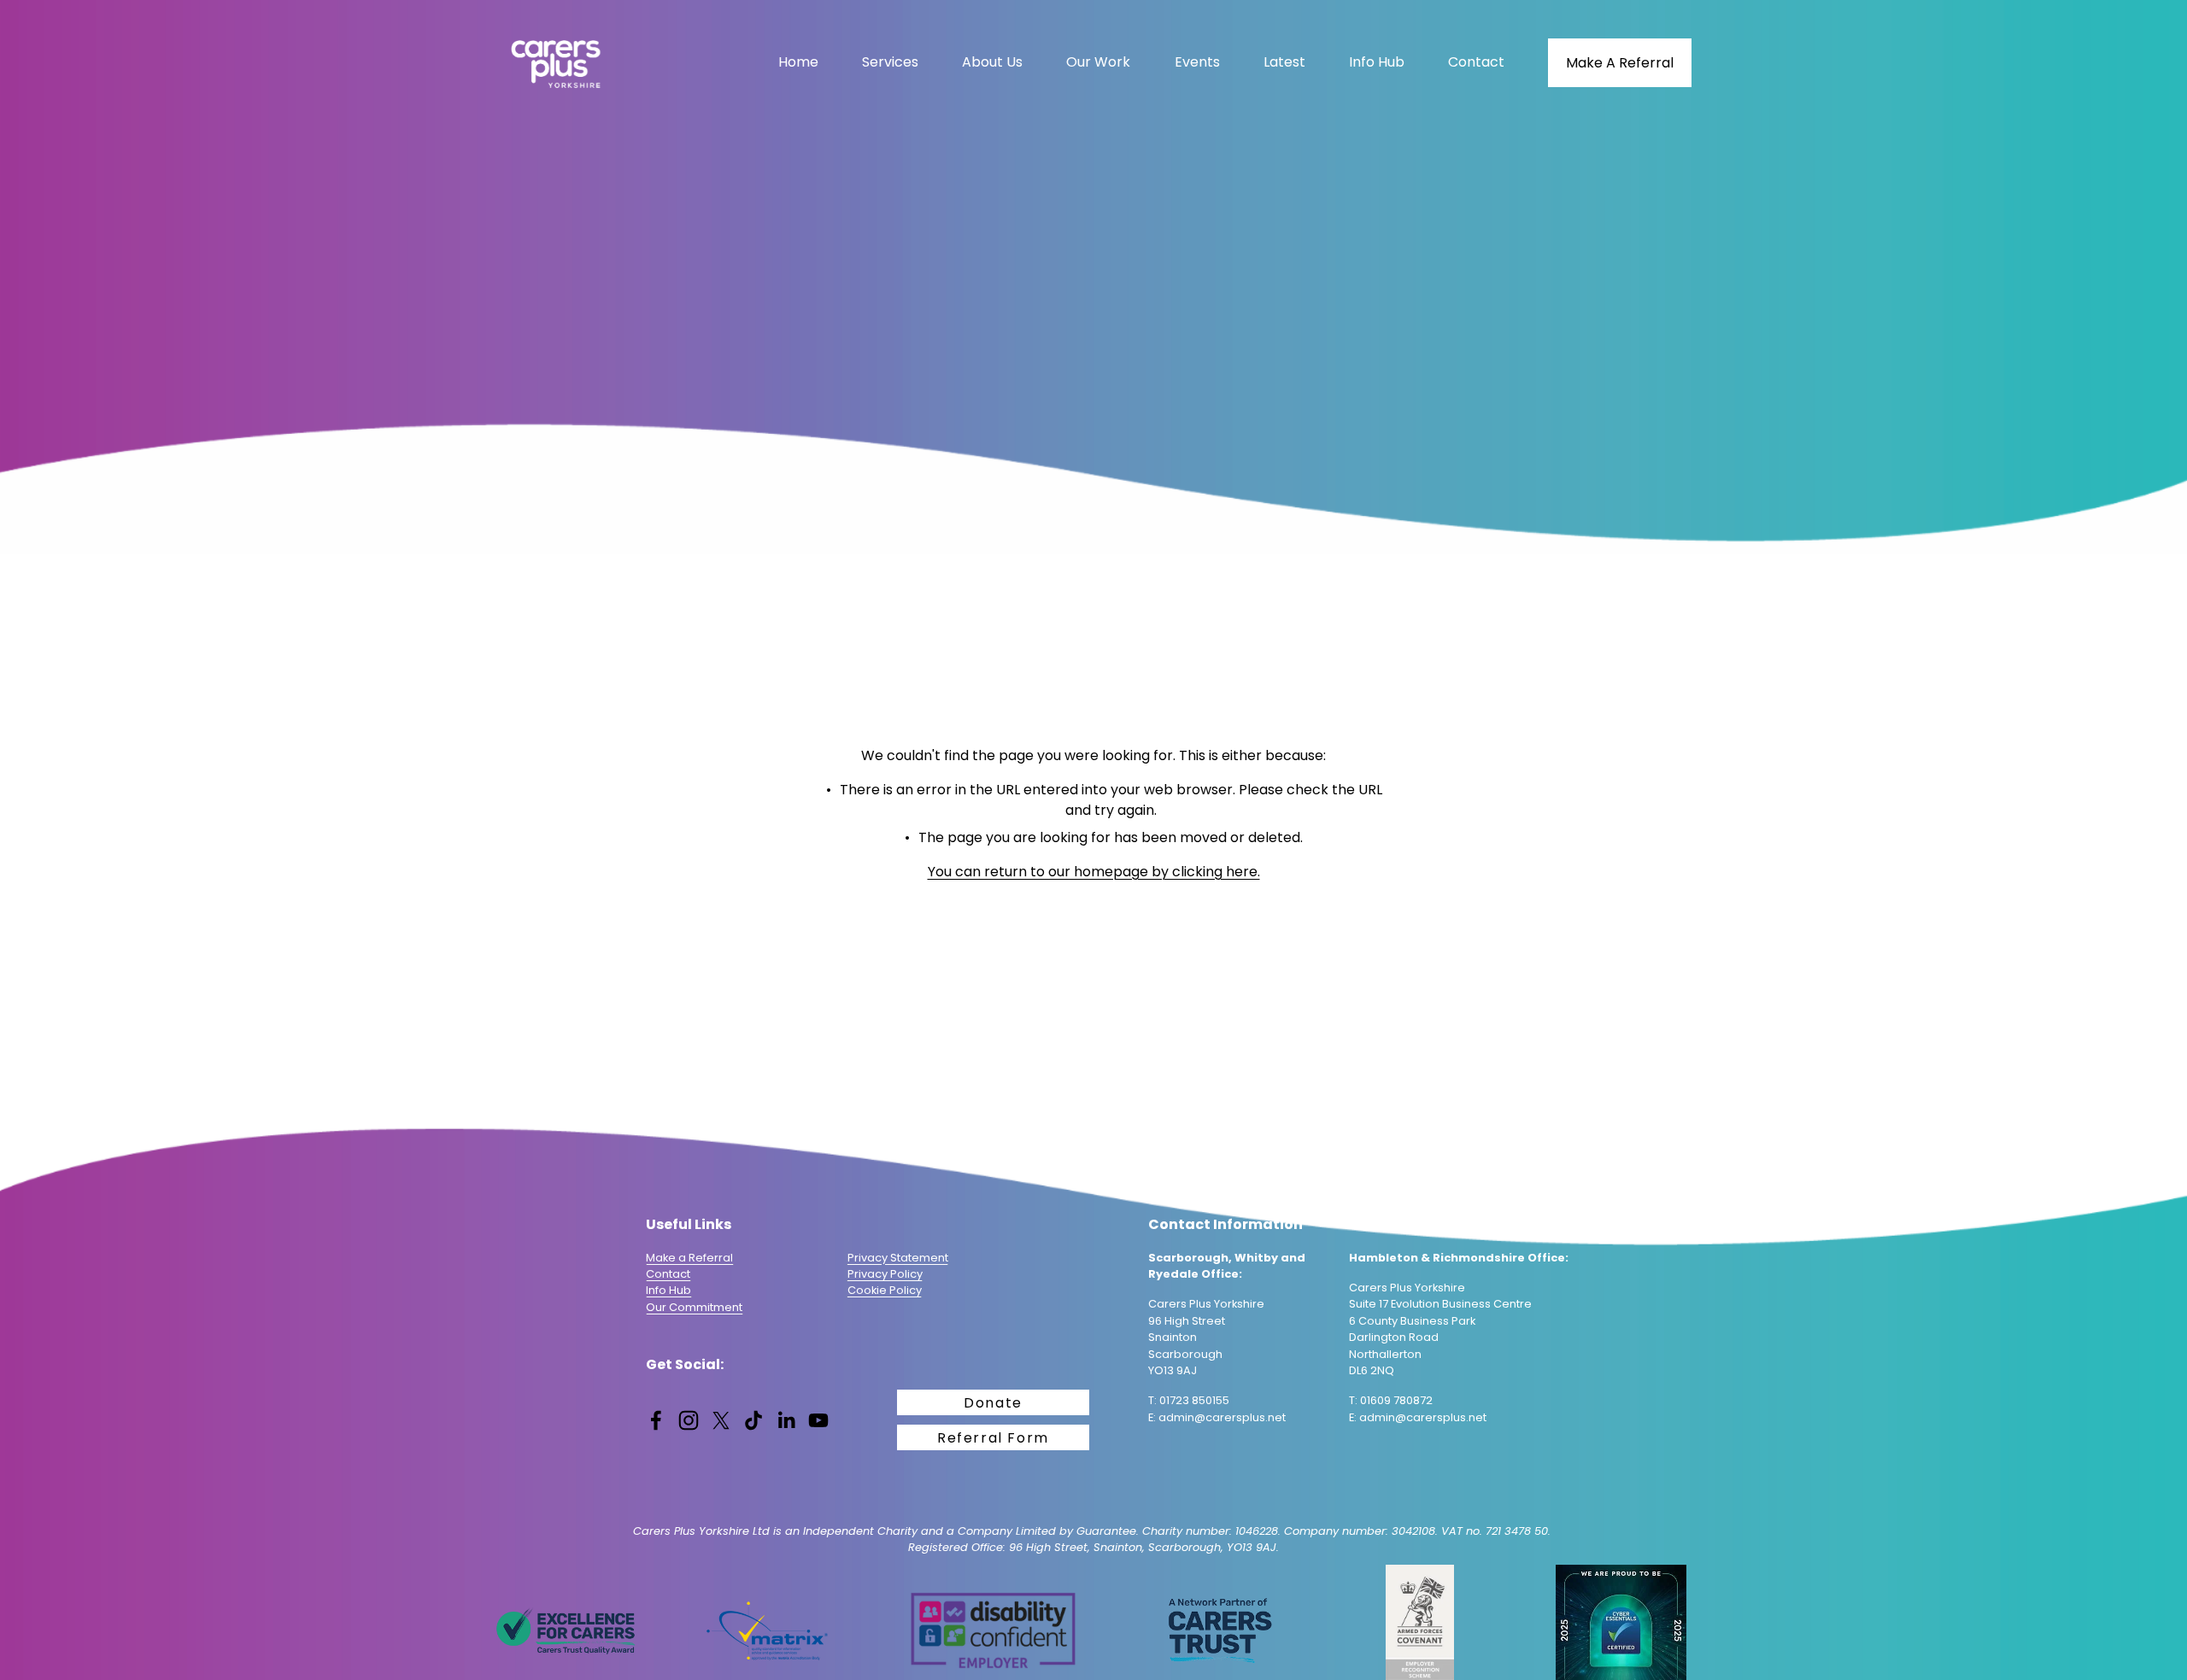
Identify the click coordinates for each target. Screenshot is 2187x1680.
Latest (1284, 62)
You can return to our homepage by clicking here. (1094, 872)
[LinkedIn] (786, 1420)
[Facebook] (656, 1420)
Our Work (1098, 62)
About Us (992, 62)
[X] (721, 1420)
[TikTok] (753, 1420)
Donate (993, 1403)
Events (1197, 62)
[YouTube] (818, 1420)
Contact (1476, 62)
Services (890, 62)
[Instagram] (689, 1420)
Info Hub (1377, 62)
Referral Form (993, 1438)
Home (798, 62)
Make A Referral (1620, 63)
